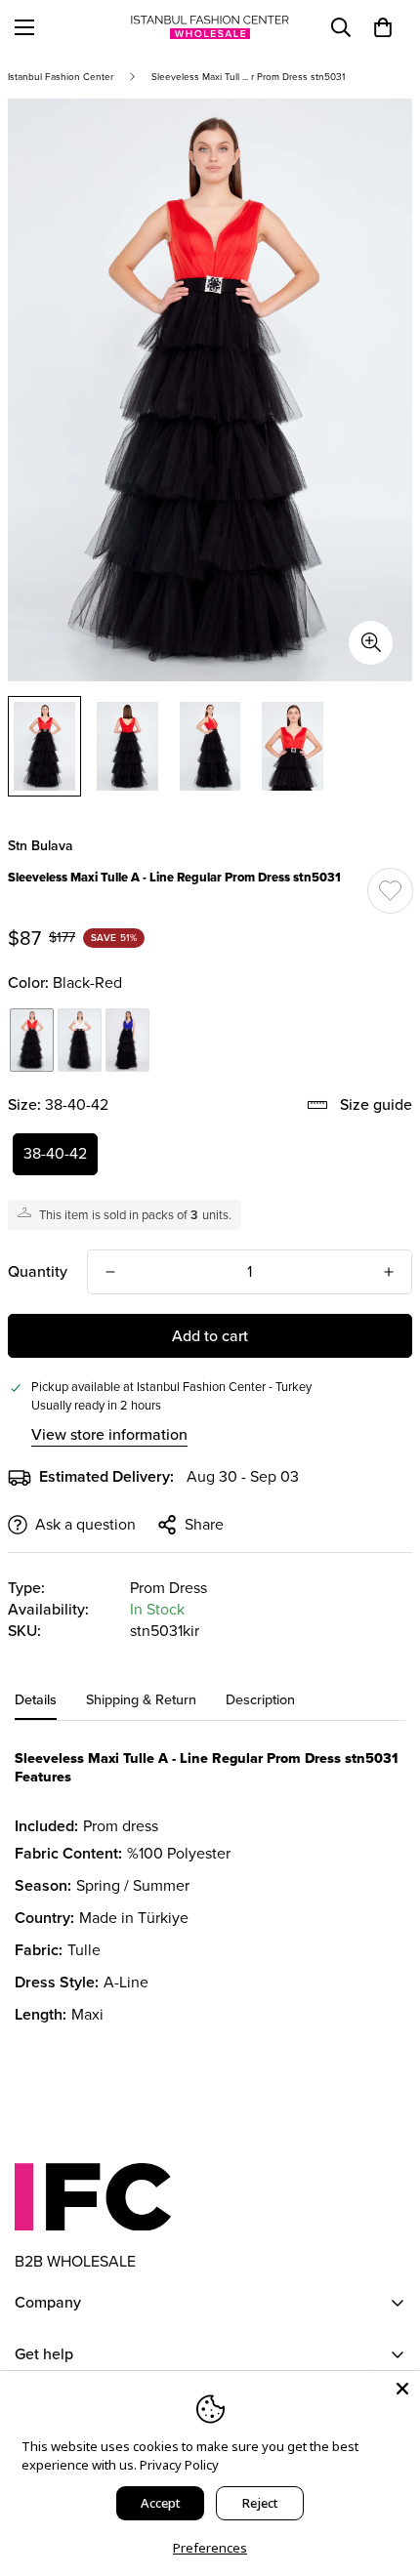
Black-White (80, 1040)
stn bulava (41, 846)
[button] (383, 27)
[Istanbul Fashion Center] (210, 27)
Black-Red (32, 1040)
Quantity (38, 1271)
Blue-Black (127, 1040)
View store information (109, 1434)
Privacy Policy (179, 2465)
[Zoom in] (371, 643)
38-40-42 (55, 1153)
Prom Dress (168, 1588)
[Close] (402, 2389)
